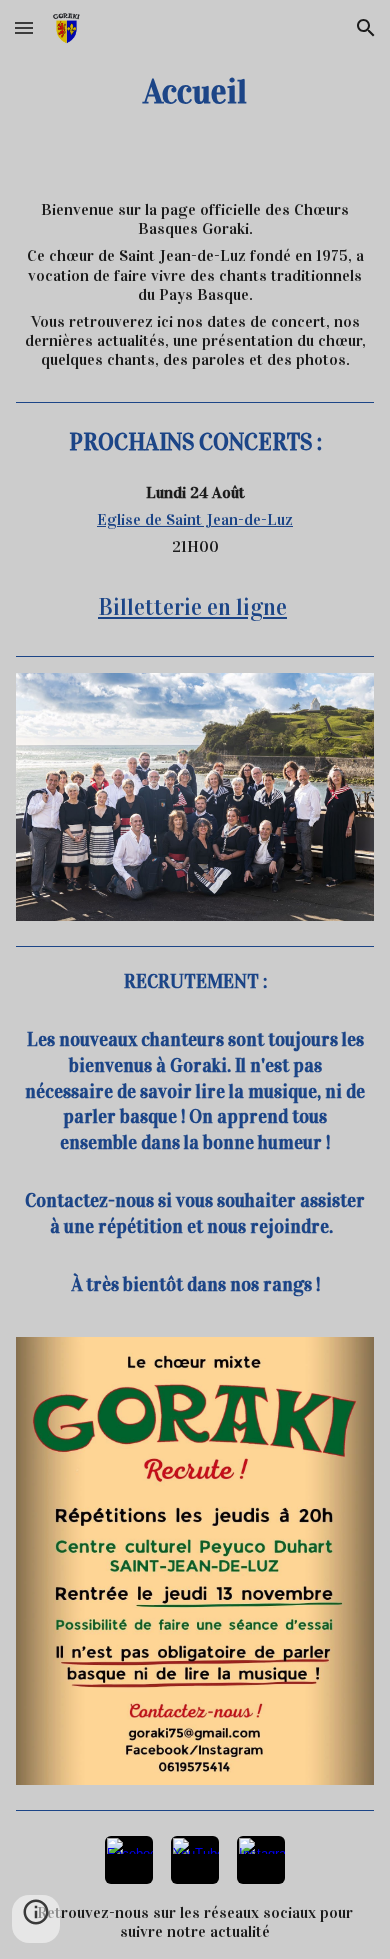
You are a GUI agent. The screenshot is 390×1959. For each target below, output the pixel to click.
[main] (195, 92)
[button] (24, 27)
